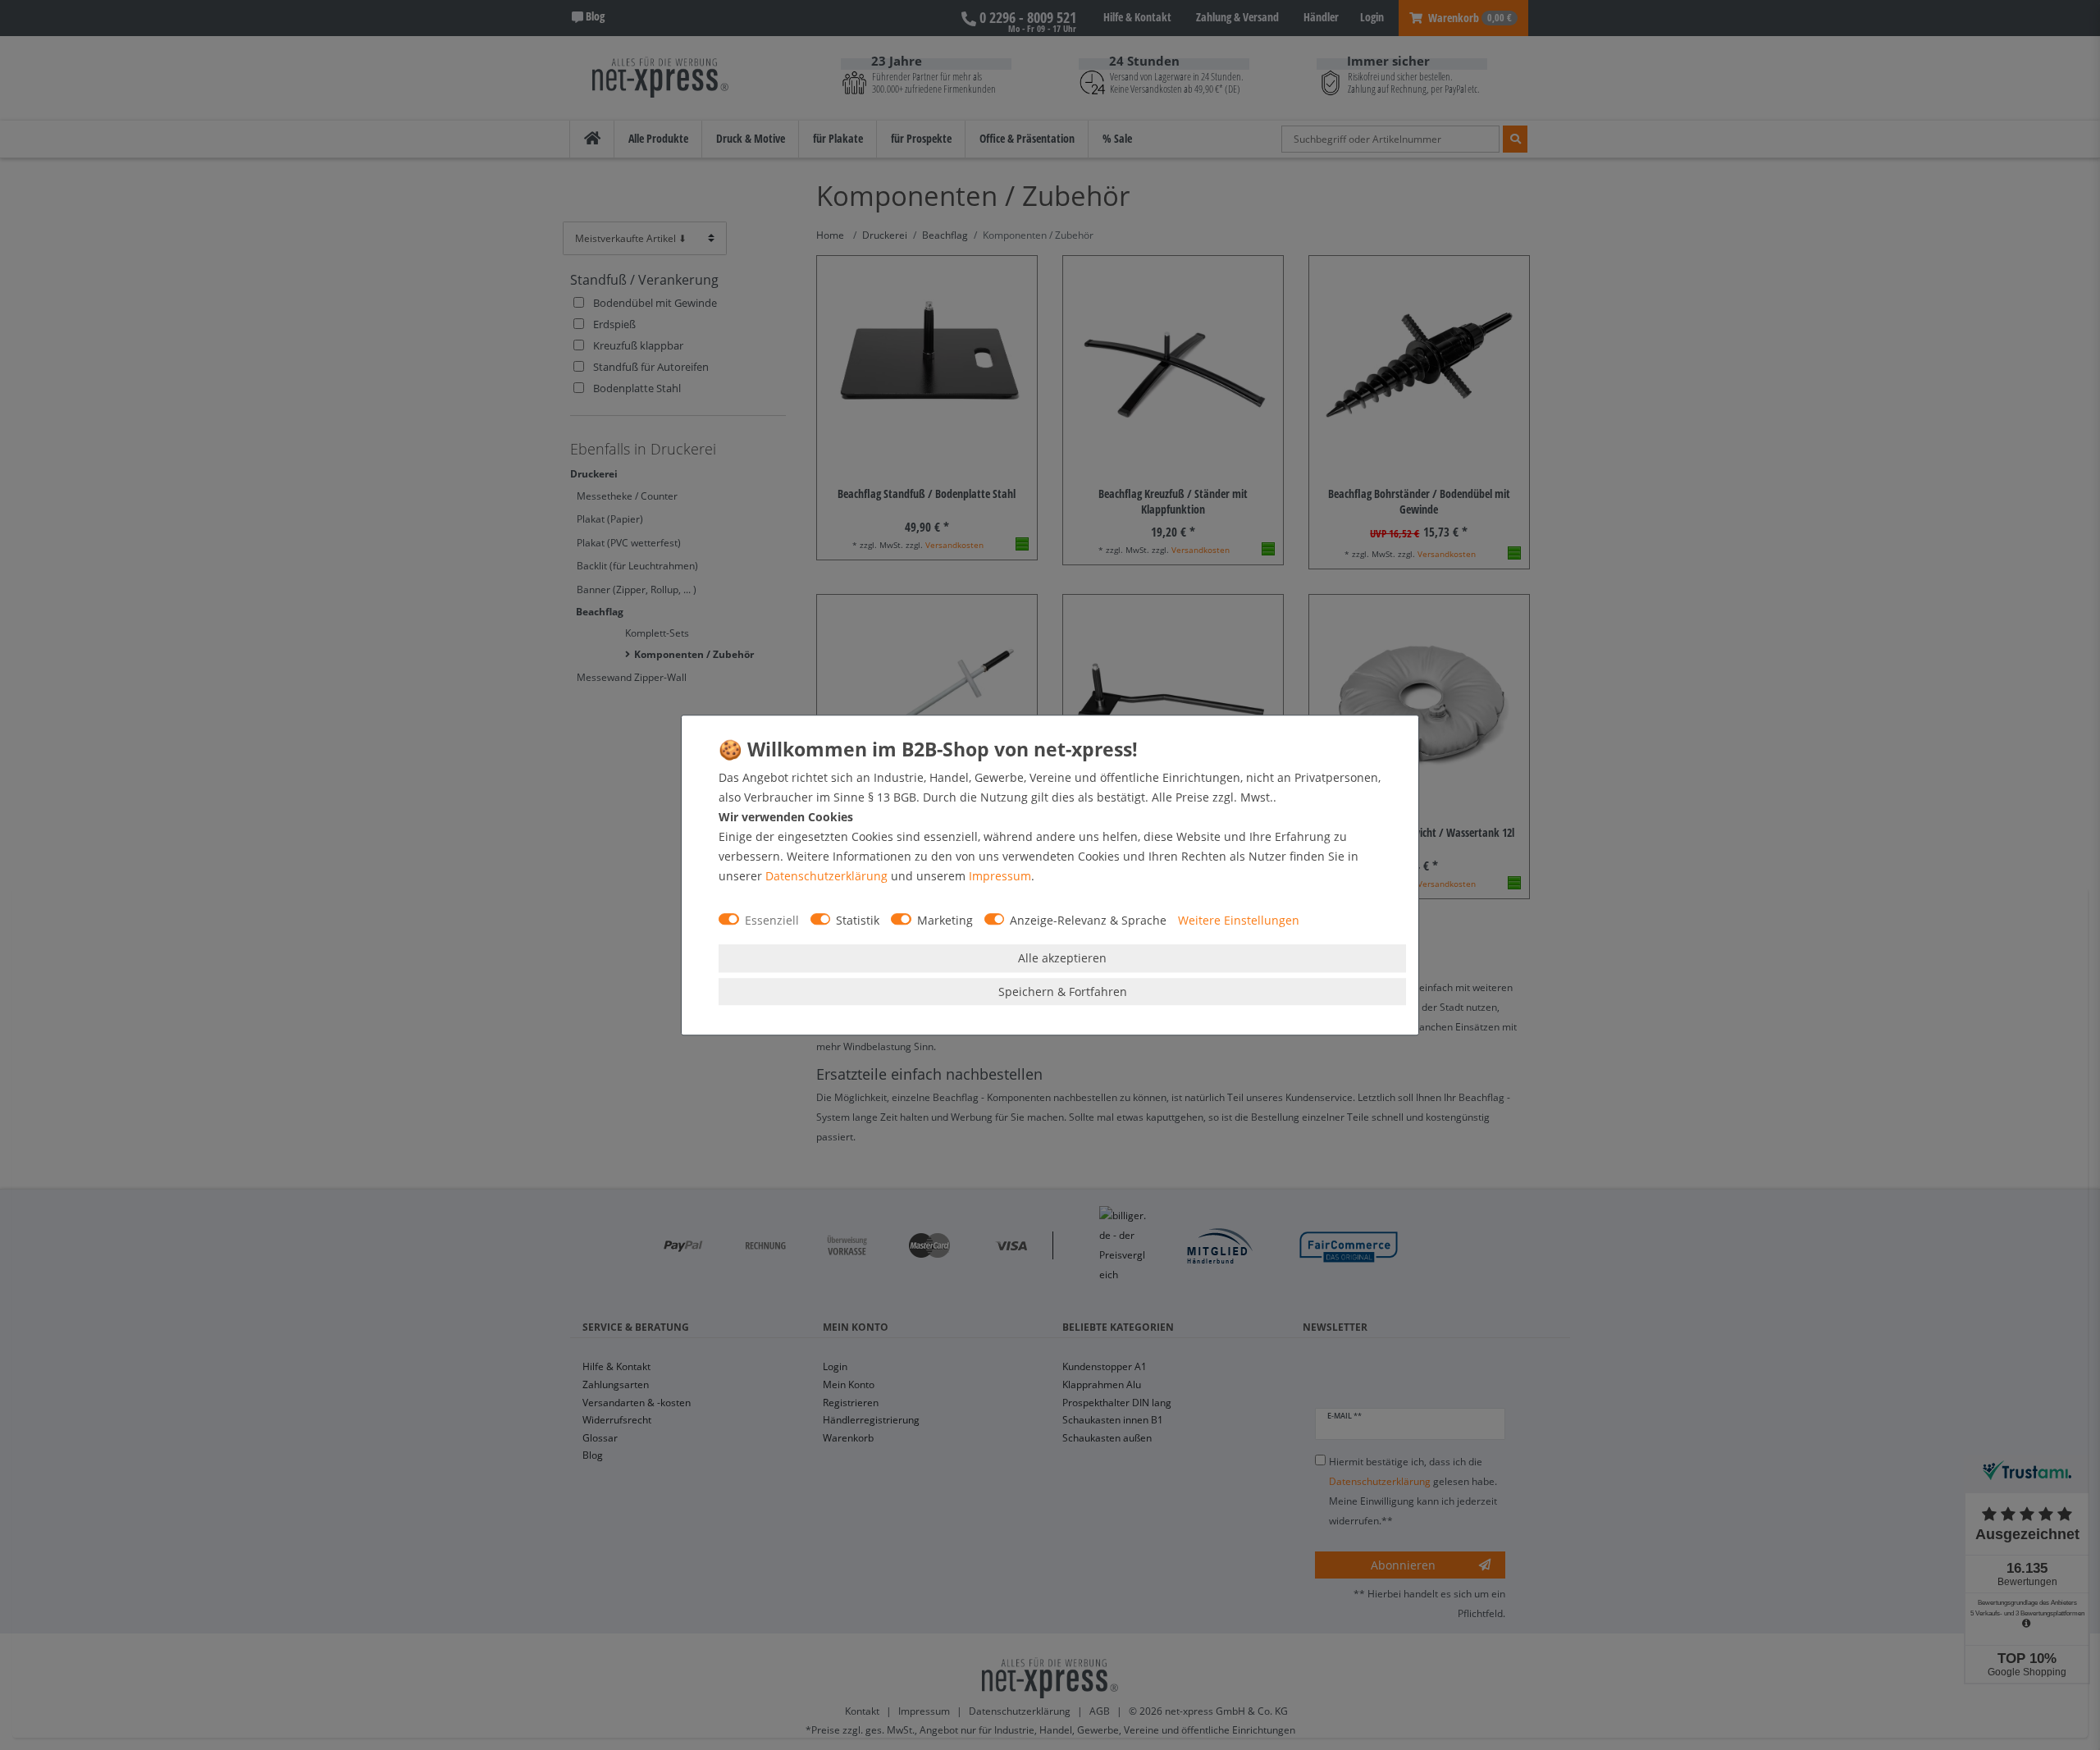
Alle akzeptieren (1062, 958)
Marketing (945, 920)
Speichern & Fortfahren (1063, 992)
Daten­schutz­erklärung (826, 876)
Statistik (858, 920)
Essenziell (772, 920)
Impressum (1000, 876)
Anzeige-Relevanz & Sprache (1088, 920)
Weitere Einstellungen (1239, 920)
